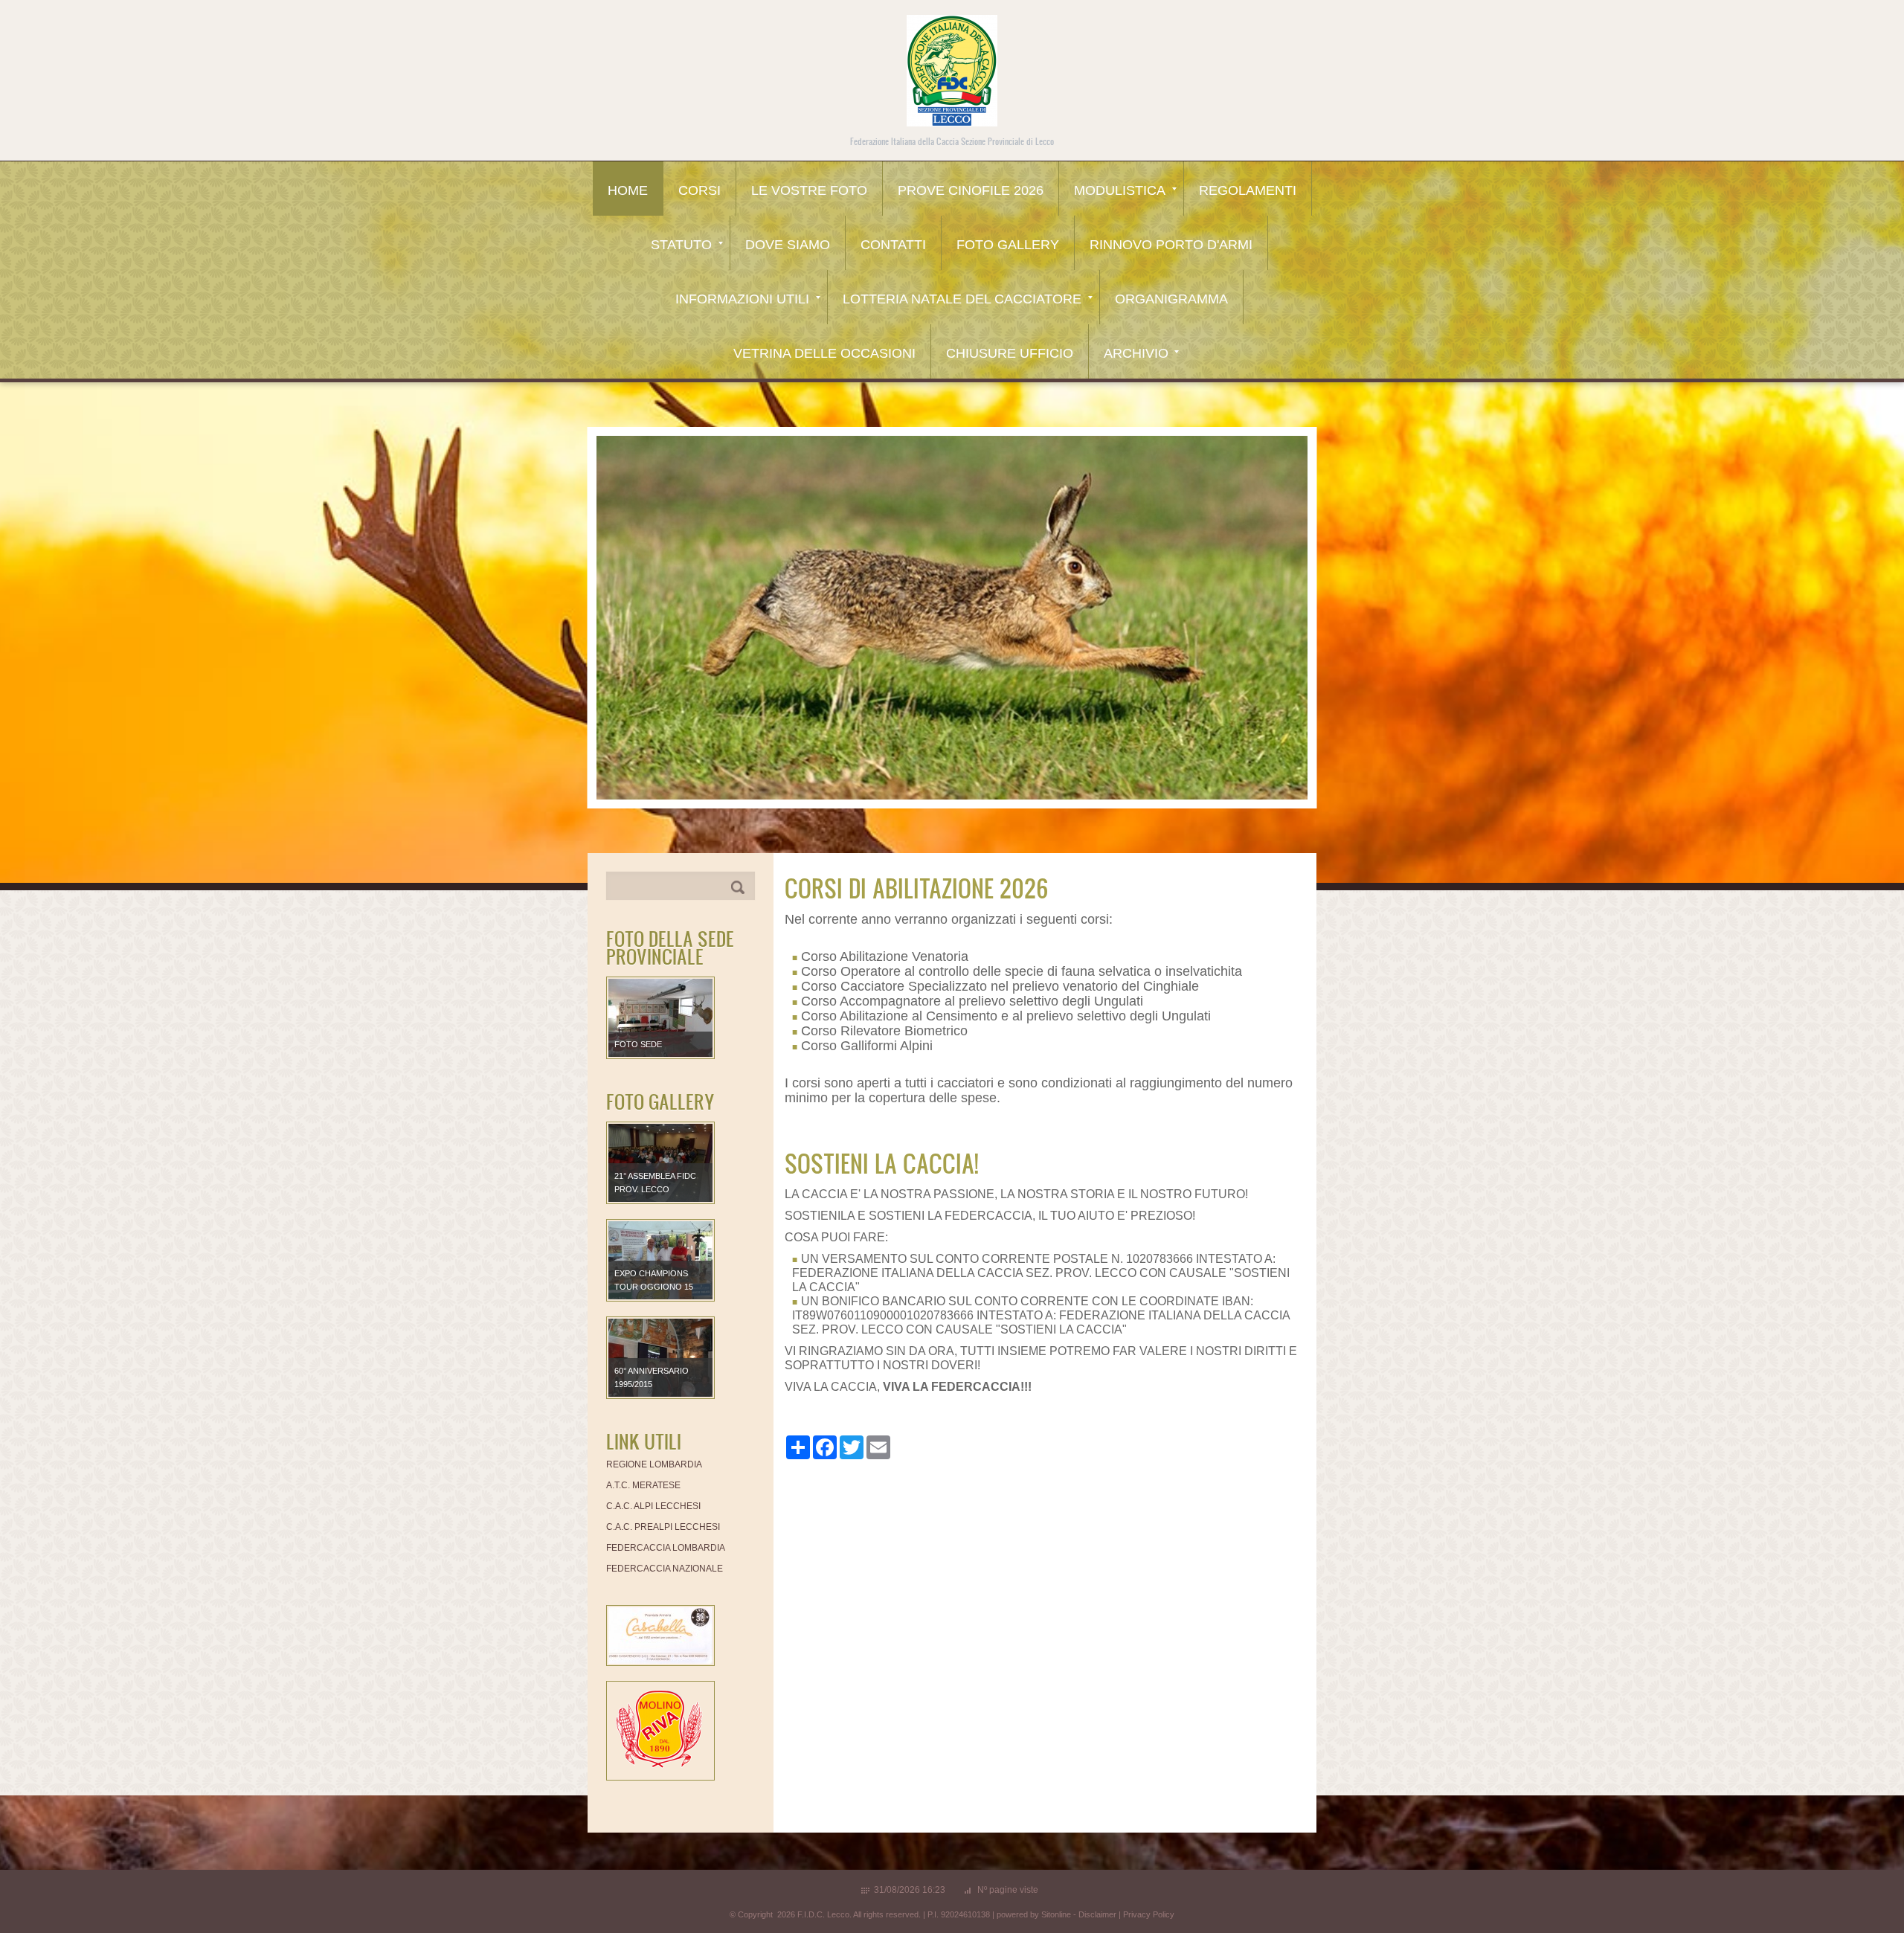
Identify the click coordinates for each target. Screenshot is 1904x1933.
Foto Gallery (1008, 245)
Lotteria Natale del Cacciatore (962, 299)
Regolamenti (1248, 190)
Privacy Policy (1149, 1914)
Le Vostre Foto (809, 190)
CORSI (699, 190)
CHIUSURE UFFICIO (1010, 353)
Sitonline (1056, 1914)
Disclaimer (1097, 1914)
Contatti (893, 245)
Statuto (681, 245)
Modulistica (1120, 190)
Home (628, 190)
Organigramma (1171, 299)
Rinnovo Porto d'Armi (1171, 245)
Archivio (1136, 353)
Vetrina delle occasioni (824, 353)
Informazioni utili (742, 299)
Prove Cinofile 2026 (971, 190)
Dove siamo (788, 245)
